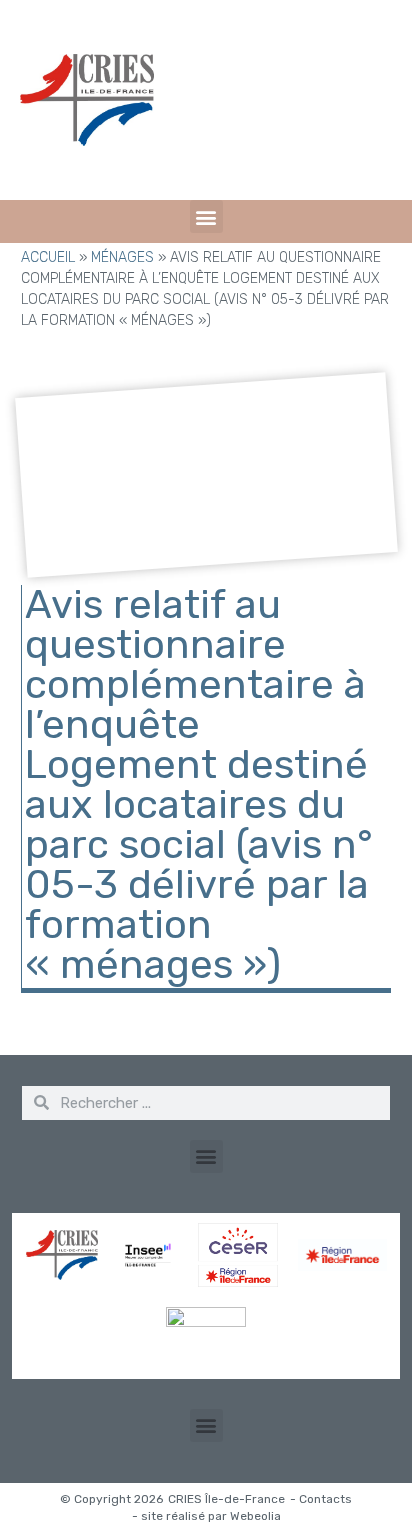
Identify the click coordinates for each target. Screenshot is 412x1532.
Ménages (122, 257)
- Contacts (321, 1499)
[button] (206, 216)
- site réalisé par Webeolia (206, 1516)
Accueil (48, 257)
